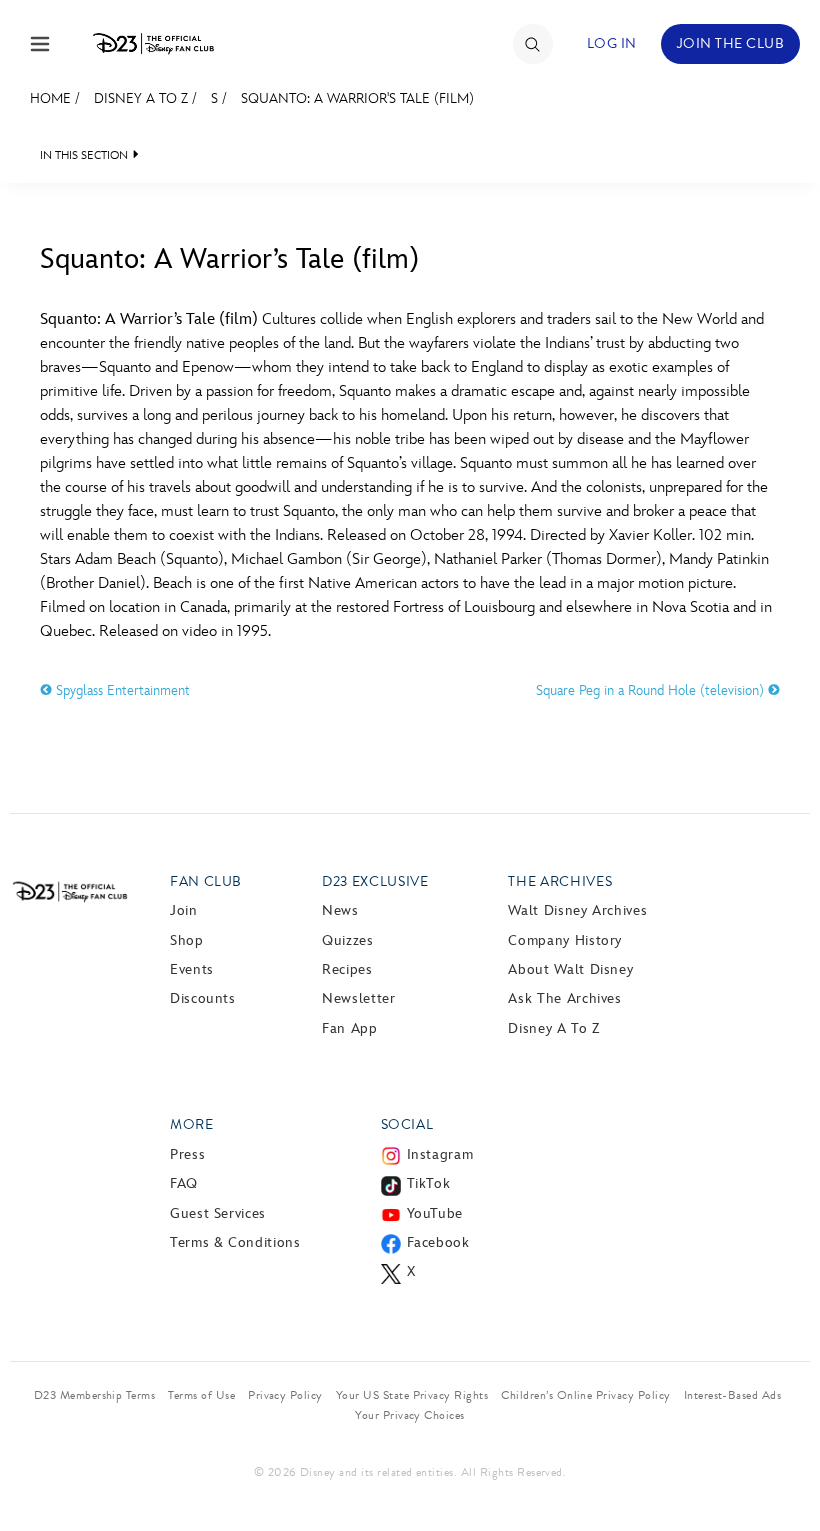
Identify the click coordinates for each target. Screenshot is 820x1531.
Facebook (438, 1242)
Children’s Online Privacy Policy (585, 1395)
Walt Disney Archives (577, 910)
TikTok (429, 1183)
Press (187, 1154)
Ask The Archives (564, 998)
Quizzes (347, 940)
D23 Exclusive (375, 881)
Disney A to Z (141, 98)
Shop (187, 940)
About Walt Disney (570, 969)
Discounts (203, 998)
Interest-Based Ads (733, 1395)
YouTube (435, 1213)
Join (184, 910)
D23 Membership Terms (95, 1395)
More (192, 1124)
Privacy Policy (285, 1395)
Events (192, 969)
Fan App (349, 1028)
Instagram (440, 1154)
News (340, 910)
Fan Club (206, 881)
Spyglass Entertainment (121, 690)
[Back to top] (781, 1474)
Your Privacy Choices (410, 1415)
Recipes (347, 969)
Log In (612, 43)
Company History (565, 940)
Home (50, 98)
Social (407, 1124)
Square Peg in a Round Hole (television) (652, 690)
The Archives (560, 881)
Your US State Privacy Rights (412, 1395)
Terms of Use (201, 1395)
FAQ (184, 1183)
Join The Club (730, 43)
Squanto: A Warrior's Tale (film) (357, 98)
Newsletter (358, 998)
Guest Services (218, 1213)
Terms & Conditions (235, 1242)
